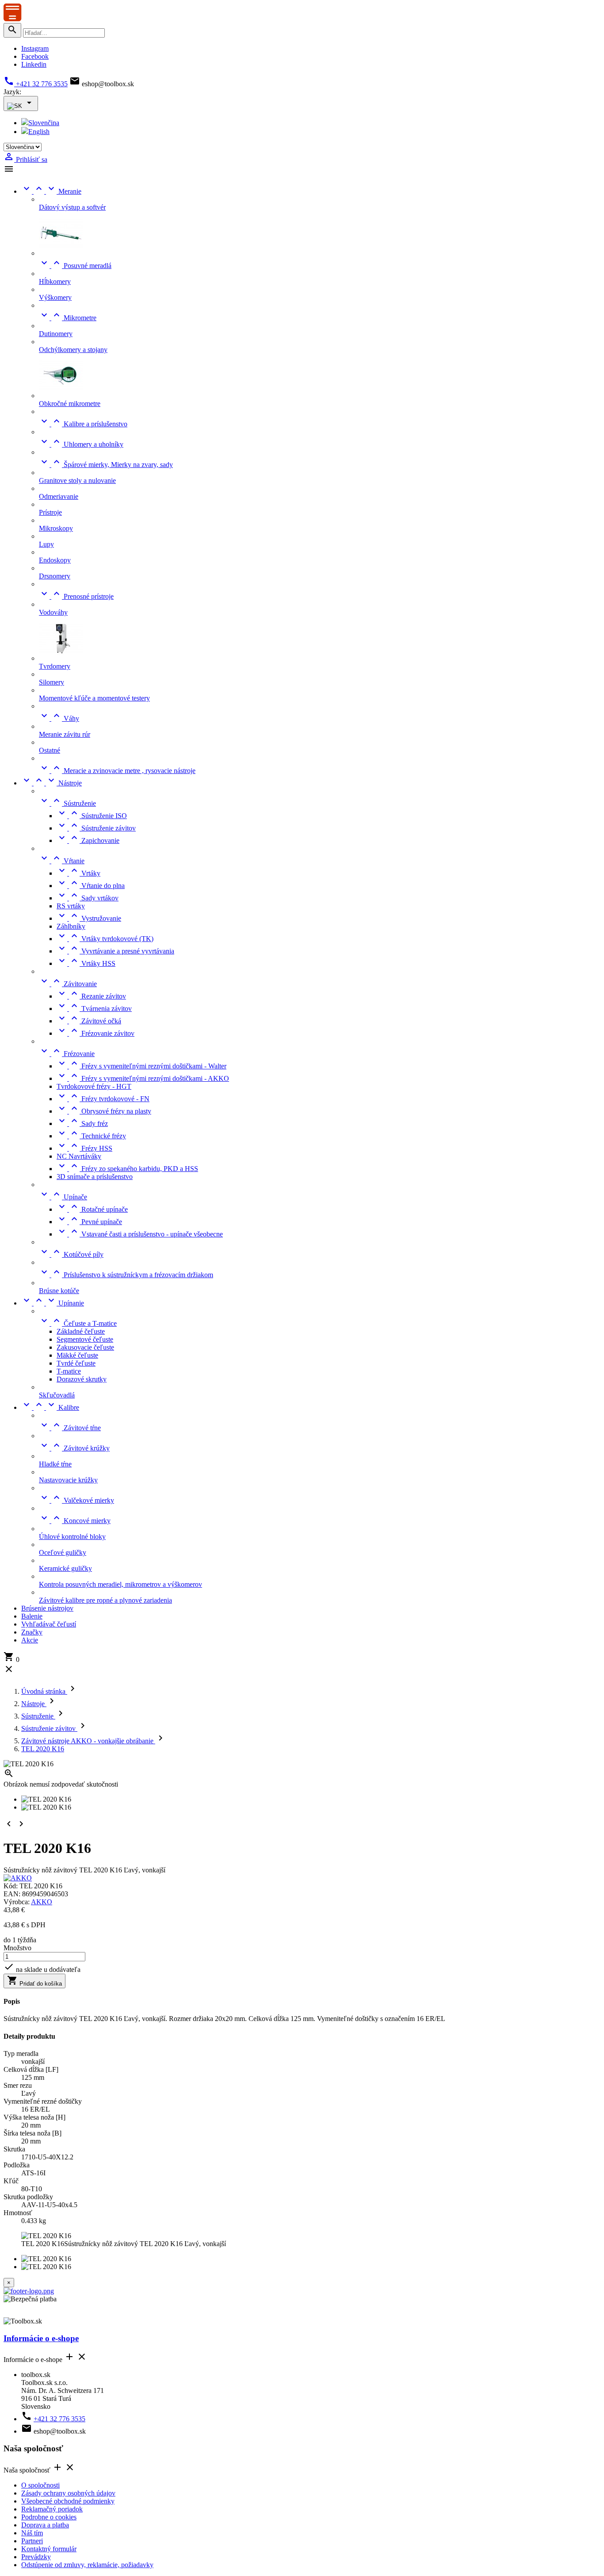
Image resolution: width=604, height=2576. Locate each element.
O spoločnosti (40, 2485)
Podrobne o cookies (49, 2517)
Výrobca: (17, 1902)
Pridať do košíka (34, 1981)
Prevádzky (36, 2557)
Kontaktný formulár (49, 2549)
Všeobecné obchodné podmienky (68, 2501)
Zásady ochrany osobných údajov (68, 2493)
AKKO (42, 1902)
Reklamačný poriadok (52, 2509)
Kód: (11, 1886)
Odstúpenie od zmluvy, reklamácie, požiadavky (87, 2565)
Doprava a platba (45, 2525)
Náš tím (32, 2533)
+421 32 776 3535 (36, 84)
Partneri (32, 2541)
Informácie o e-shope (41, 2338)
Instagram (35, 48)
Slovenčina (44, 123)
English (39, 132)
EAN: (13, 1894)
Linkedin (34, 64)
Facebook (35, 56)
